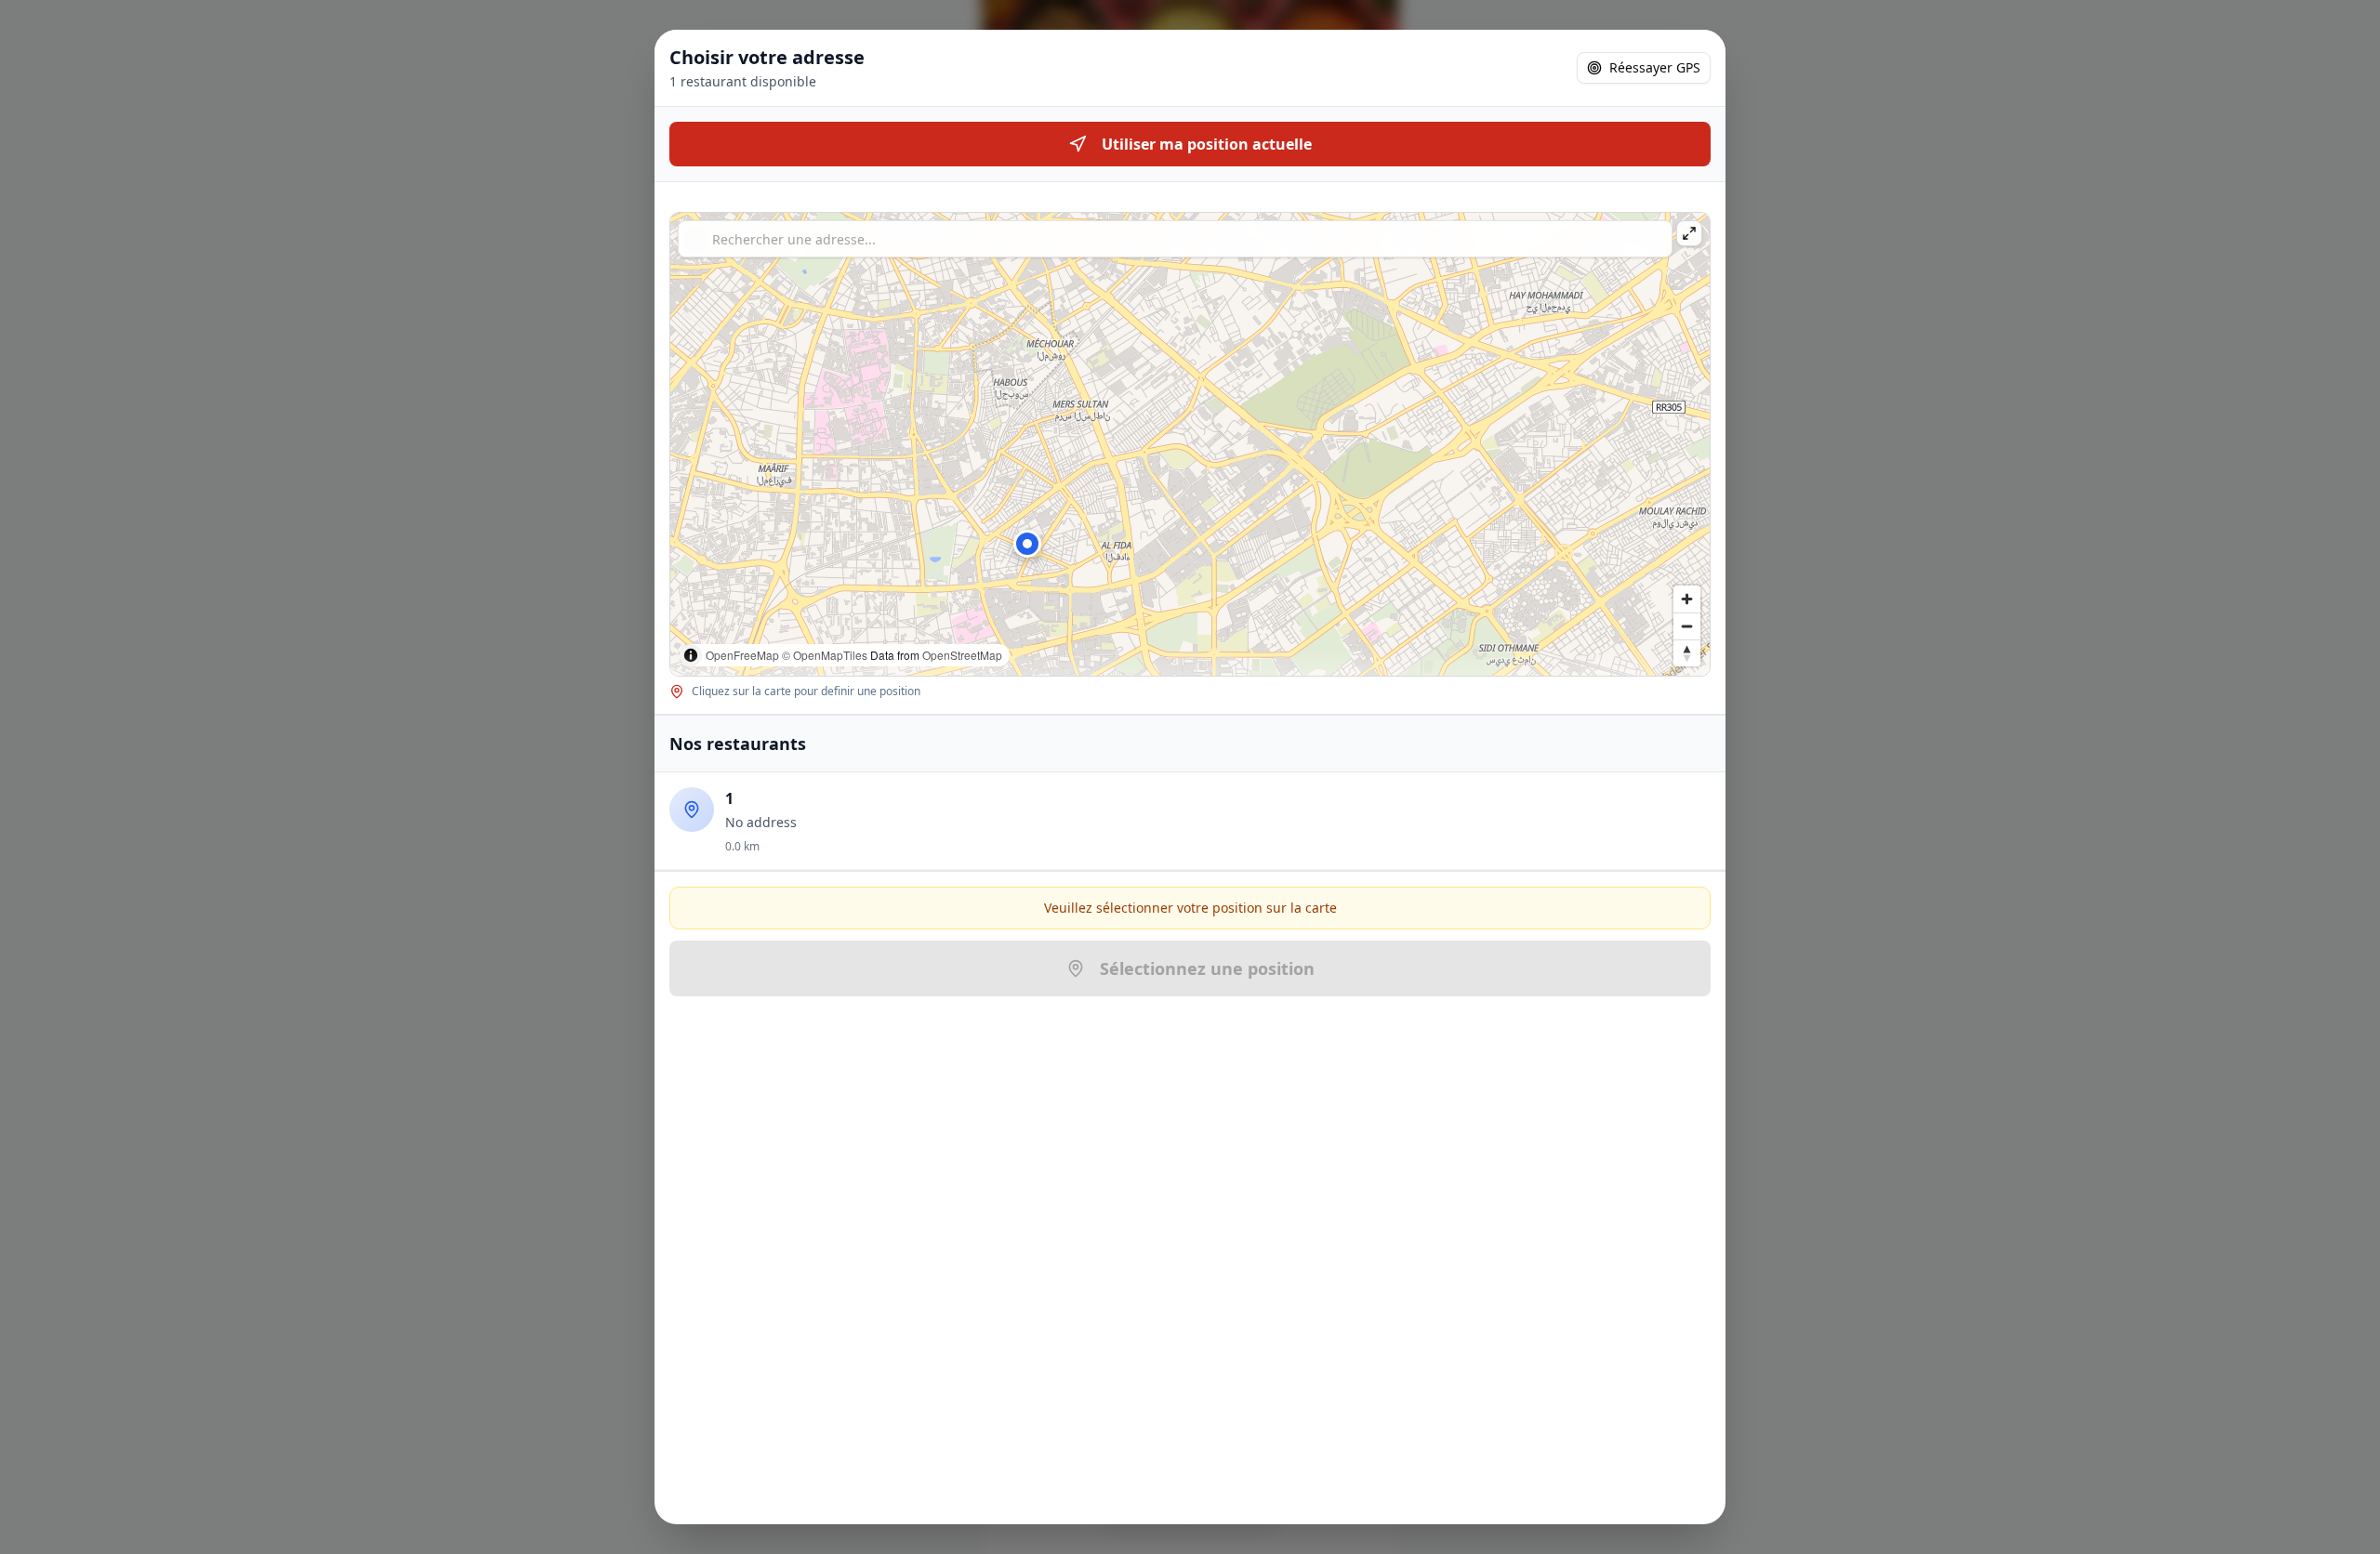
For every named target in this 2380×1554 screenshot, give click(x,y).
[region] (1190, 444)
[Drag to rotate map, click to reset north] (1687, 653)
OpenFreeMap (742, 655)
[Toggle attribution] (691, 655)
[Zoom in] (1687, 599)
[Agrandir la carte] (1689, 233)
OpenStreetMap (962, 655)
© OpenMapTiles (825, 655)
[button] (1027, 544)
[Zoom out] (1687, 626)
